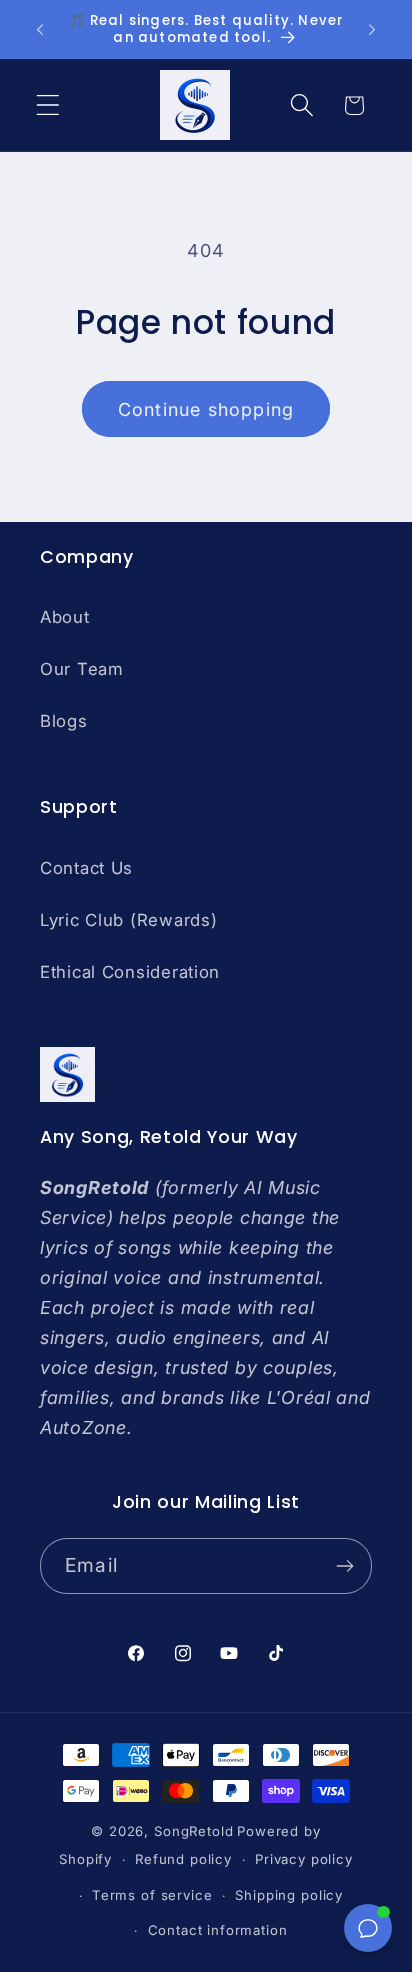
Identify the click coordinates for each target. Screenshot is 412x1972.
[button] (48, 105)
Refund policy (183, 1859)
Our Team (82, 669)
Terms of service (152, 1895)
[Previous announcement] (40, 29)
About (65, 617)
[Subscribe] (344, 1566)
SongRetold (193, 1831)
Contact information (218, 1930)
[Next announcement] (372, 29)
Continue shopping (206, 409)
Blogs (64, 721)
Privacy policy (304, 1859)
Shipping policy (289, 1895)
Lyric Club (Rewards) (128, 920)
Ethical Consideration (130, 972)
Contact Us (86, 868)
